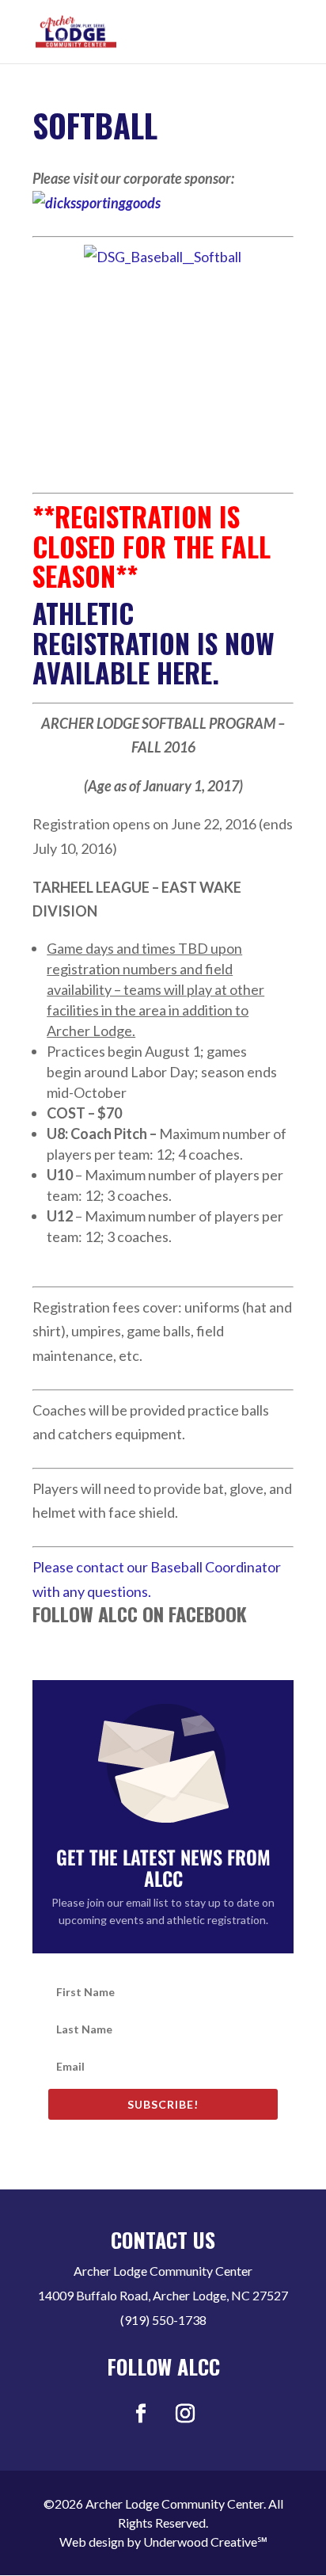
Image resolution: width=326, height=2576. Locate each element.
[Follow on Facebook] (141, 2414)
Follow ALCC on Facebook (140, 1614)
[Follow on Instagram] (185, 2414)
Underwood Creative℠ (205, 2542)
